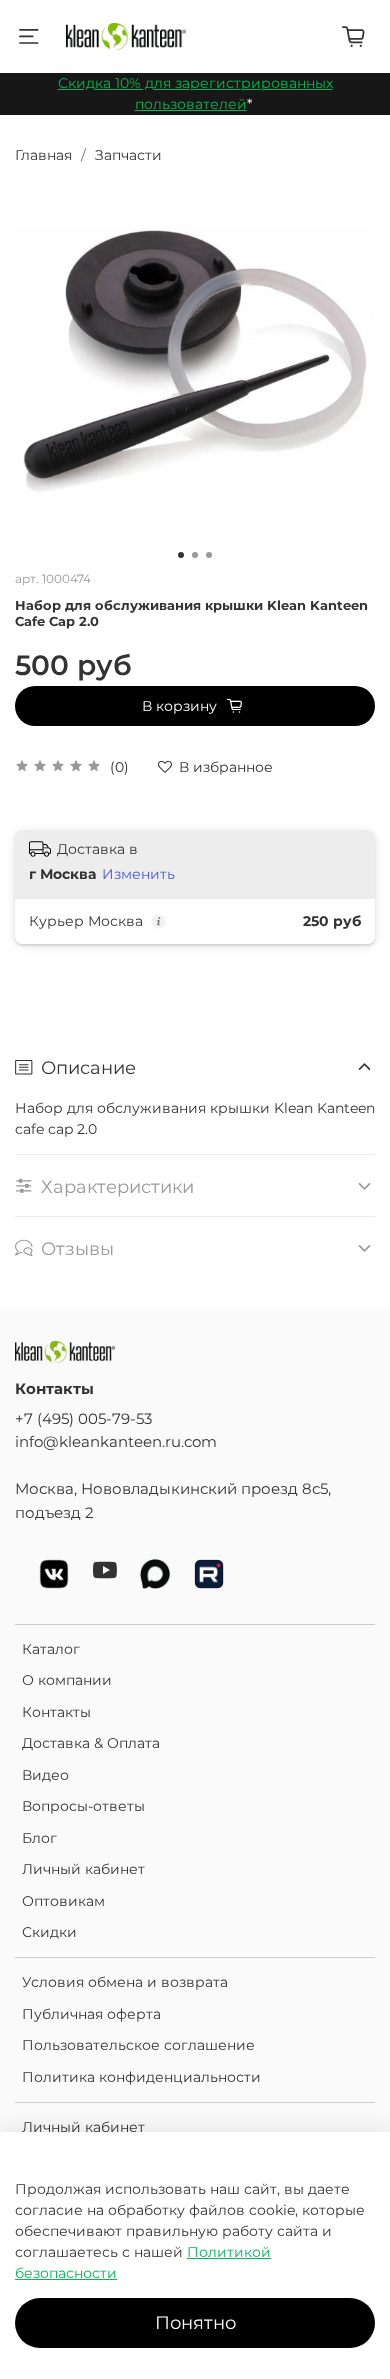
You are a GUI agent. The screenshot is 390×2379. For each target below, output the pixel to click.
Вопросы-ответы (83, 1806)
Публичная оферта (91, 2014)
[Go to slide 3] (209, 555)
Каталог (51, 1649)
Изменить (138, 874)
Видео (45, 1775)
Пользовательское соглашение (138, 2045)
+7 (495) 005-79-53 (83, 1418)
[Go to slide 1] (181, 555)
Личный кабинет (83, 1869)
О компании (67, 1680)
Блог (39, 1838)
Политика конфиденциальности (141, 2077)
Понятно (195, 2322)
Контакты (56, 1712)
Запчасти (128, 155)
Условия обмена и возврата (125, 1982)
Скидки (49, 1932)
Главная (43, 155)
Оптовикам (63, 1901)
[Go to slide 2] (195, 555)
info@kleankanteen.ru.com (116, 1441)
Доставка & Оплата (91, 1743)
